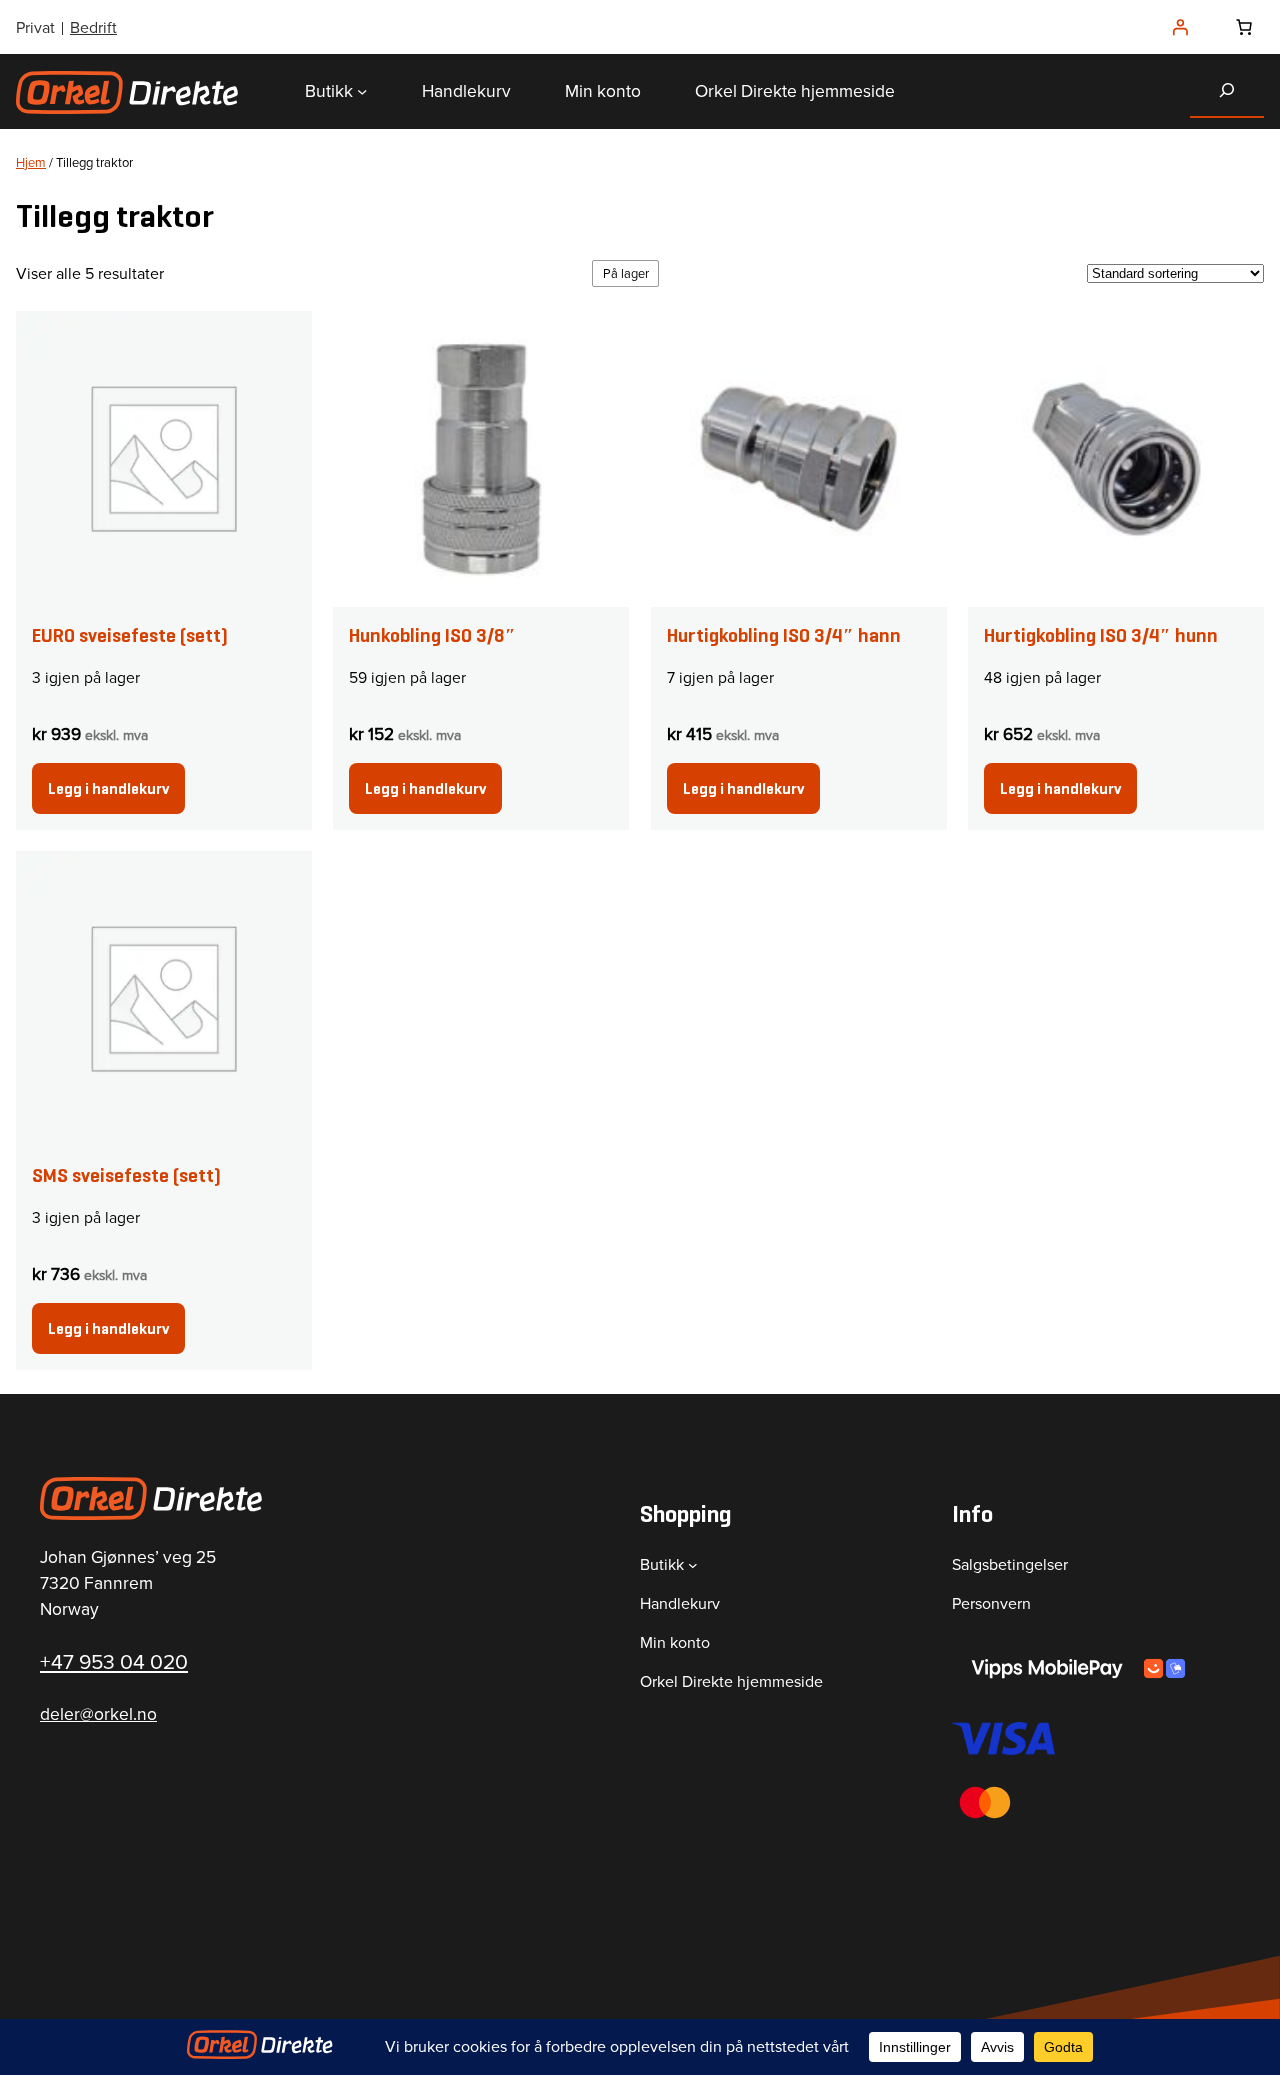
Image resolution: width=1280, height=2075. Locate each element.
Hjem (31, 162)
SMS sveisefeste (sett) (126, 1175)
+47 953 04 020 (114, 1661)
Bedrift (93, 27)
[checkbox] (625, 273)
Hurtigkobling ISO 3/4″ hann (784, 635)
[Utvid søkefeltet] (1227, 90)
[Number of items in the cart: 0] (1244, 27)
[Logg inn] (1180, 27)
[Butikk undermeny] (362, 91)
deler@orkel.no (98, 1714)
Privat (35, 27)
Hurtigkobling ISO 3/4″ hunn (1101, 635)
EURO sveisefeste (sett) (130, 635)
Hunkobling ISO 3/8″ (432, 635)
